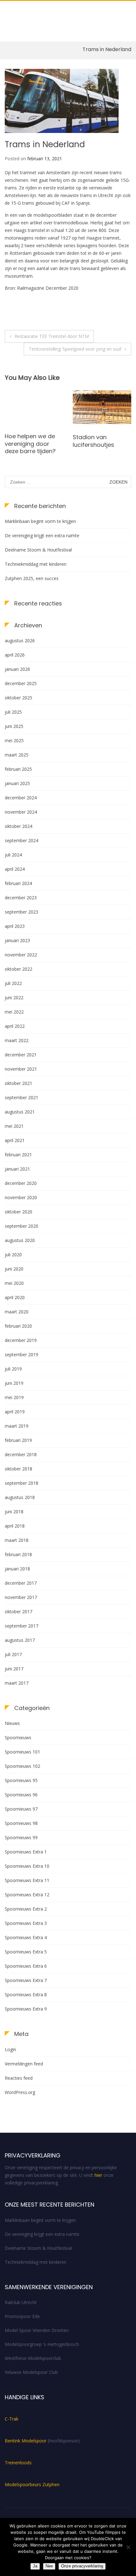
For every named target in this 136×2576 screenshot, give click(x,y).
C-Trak (12, 2419)
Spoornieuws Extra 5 (26, 1952)
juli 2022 (13, 983)
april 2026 (15, 655)
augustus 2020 (20, 1240)
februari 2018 (18, 1554)
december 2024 (21, 798)
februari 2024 (18, 883)
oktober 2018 (19, 1469)
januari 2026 (17, 669)
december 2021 (21, 1055)
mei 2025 (14, 740)
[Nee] (128, 2547)
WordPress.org (20, 2092)
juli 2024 (13, 855)
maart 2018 (17, 1540)
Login (10, 2049)
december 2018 (21, 1454)
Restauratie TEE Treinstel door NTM (52, 336)
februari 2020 (18, 1326)
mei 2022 (14, 1012)
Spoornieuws (18, 1737)
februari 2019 (18, 1440)
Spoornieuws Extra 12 (27, 1895)
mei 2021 (14, 1126)
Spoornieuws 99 (21, 1837)
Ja (35, 2566)
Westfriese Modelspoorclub (33, 2358)
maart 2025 (17, 755)
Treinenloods (18, 2463)
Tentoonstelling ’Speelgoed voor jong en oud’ (75, 349)
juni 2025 (14, 726)
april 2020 (15, 1297)
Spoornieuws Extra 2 (26, 1909)
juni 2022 (14, 997)
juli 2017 (13, 1654)
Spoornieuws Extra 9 (26, 2009)
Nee (49, 2566)
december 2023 (21, 898)
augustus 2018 (20, 1497)
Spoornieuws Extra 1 (26, 1852)
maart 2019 (17, 1426)
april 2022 (15, 1026)
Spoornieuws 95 (21, 1780)
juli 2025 (13, 712)
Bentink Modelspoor (26, 2441)
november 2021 (21, 1069)
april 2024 (15, 869)
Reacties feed (19, 2078)
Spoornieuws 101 (22, 1752)
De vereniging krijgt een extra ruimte (42, 535)
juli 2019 (13, 1369)
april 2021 (15, 1140)
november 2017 (21, 1597)
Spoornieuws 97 (21, 1809)
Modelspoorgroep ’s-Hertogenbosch (42, 2344)
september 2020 (22, 1226)
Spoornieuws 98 (21, 1823)
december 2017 (21, 1583)
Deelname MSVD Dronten (96, 441)
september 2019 (22, 1354)
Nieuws (12, 1723)
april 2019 (15, 1412)
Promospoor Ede (22, 2316)
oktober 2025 (19, 698)
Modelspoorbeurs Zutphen (32, 2484)
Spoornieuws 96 (21, 1795)
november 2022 (21, 955)
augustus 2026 (20, 641)
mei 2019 (14, 1397)
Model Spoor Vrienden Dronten (37, 2330)
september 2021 (22, 1097)
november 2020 (21, 1197)
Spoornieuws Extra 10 (27, 1866)
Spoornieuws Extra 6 (26, 1966)
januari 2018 (17, 1569)
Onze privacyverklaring (82, 2566)
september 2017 (22, 1626)
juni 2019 (14, 1383)
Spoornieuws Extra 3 (26, 1923)
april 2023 (15, 926)
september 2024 (22, 840)
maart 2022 (17, 1040)
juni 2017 (14, 1669)
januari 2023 (17, 940)
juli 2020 (13, 1255)
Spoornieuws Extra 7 (26, 1980)
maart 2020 (17, 1312)
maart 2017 (17, 1683)
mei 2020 (14, 1283)
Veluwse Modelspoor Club (31, 2372)
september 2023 (22, 912)
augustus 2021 (20, 1112)
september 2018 (22, 1483)
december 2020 (21, 1183)
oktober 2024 (19, 826)
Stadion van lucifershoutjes (25, 441)
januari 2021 (17, 1169)
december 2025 (21, 683)
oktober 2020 (19, 1212)
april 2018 (15, 1526)
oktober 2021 (19, 1083)
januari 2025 (17, 783)
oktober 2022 (19, 969)
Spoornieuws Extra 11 (27, 1880)
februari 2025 (18, 769)
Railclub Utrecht (21, 2302)
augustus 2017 (20, 1640)
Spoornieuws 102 (22, 1766)
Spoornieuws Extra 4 (26, 1937)
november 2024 (21, 812)
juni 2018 (14, 1512)
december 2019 (21, 1340)
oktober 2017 (19, 1612)
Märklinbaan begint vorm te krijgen (40, 521)
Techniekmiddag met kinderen (36, 564)
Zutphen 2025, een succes (32, 578)
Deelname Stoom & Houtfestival (38, 550)
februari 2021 (18, 1155)
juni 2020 (14, 1269)
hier (98, 2175)
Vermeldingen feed (24, 2064)
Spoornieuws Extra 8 (26, 1995)
